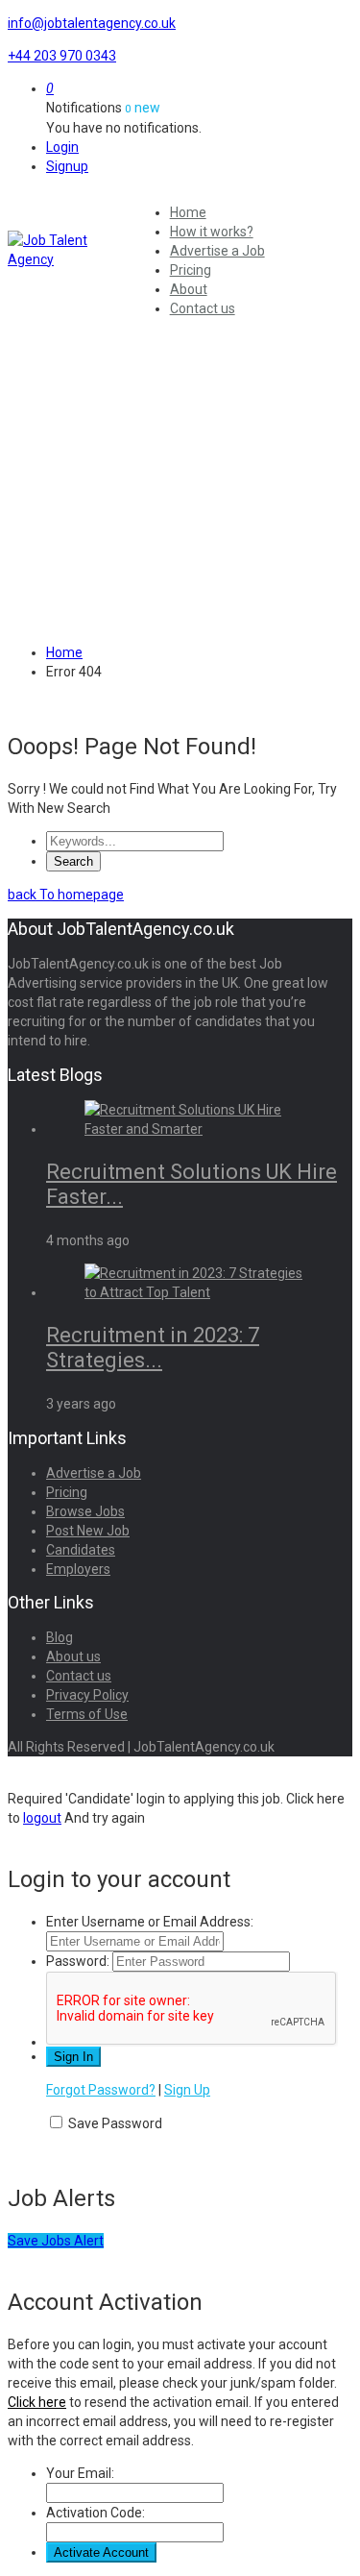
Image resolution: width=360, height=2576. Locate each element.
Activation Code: (96, 2513)
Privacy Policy (87, 1695)
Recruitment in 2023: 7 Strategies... (153, 1348)
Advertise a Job (217, 251)
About (189, 289)
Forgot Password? (101, 2090)
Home (188, 212)
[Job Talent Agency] (68, 250)
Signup (67, 166)
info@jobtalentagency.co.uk (92, 23)
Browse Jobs (85, 1511)
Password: (78, 1961)
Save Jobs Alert (56, 2241)
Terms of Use (87, 1714)
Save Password (115, 2123)
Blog (60, 1637)
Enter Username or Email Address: (150, 1922)
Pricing (191, 270)
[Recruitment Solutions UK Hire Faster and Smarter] (199, 1129)
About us (73, 1656)
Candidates (81, 1550)
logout (42, 1818)
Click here (37, 2402)
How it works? (212, 232)
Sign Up (187, 2090)
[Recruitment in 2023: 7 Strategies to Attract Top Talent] (199, 1292)
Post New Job (88, 1531)
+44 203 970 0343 (62, 56)
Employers (78, 1569)
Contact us (203, 308)
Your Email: (80, 2473)
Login (62, 147)
